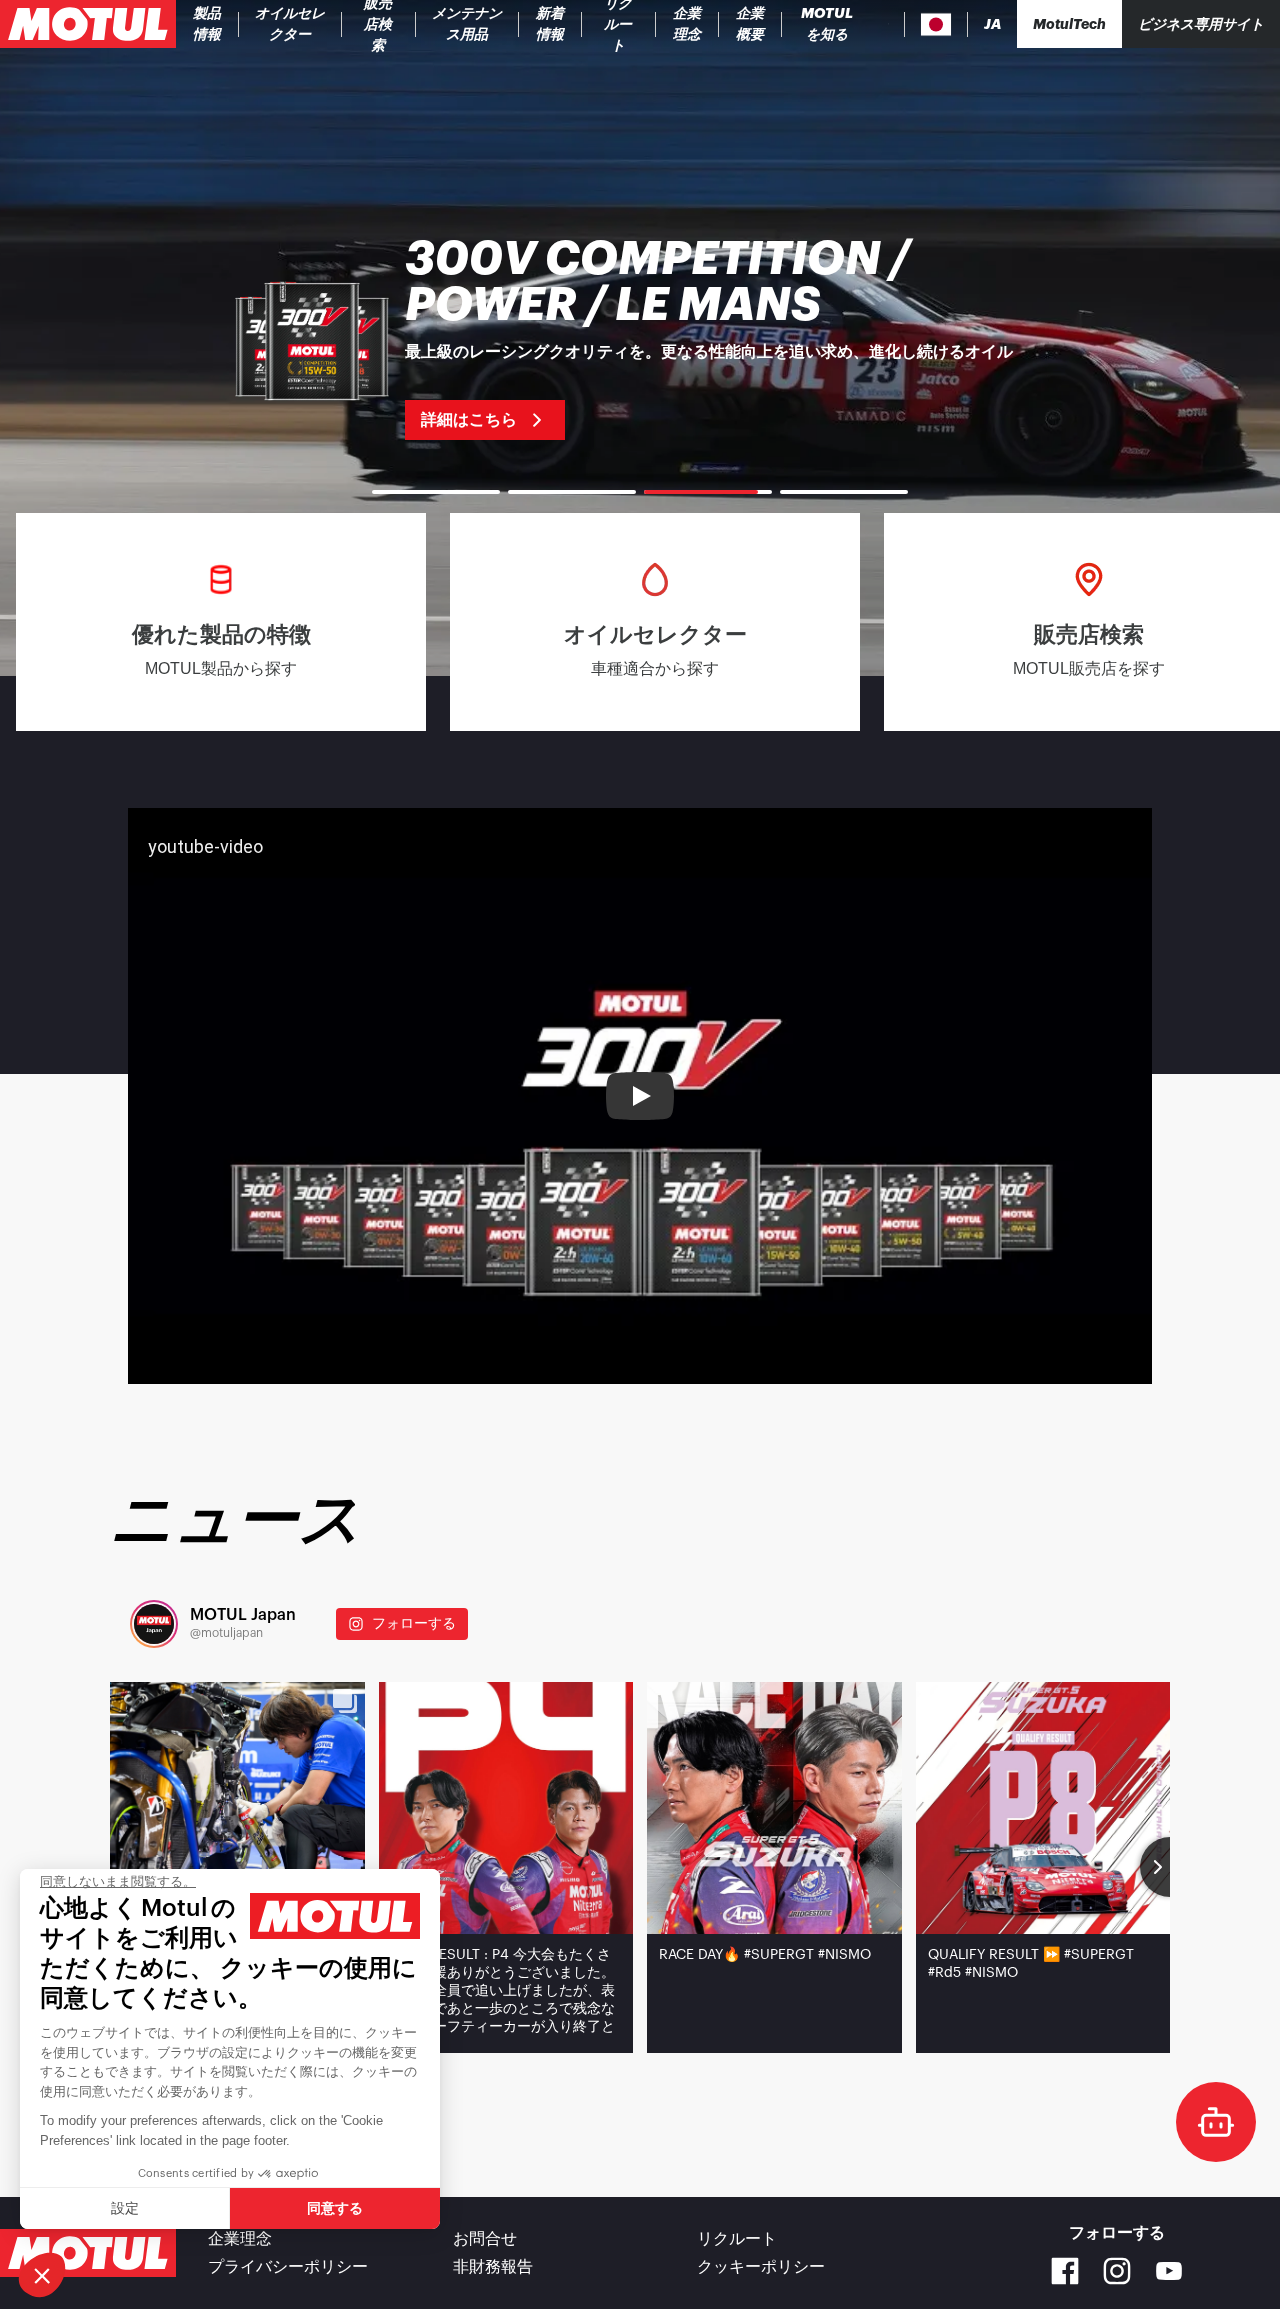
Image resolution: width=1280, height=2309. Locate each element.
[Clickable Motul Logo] (88, 24)
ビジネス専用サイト (1201, 24)
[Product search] (888, 24)
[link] (378, 24)
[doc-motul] (1216, 2122)
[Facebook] (1065, 2271)
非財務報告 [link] (493, 2267)
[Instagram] (1117, 2271)
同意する (335, 2208)
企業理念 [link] (240, 2239)
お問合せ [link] (485, 2239)
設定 (125, 2208)
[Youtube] (1169, 2271)
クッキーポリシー (761, 2267)
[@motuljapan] (154, 1624)
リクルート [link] (737, 2239)
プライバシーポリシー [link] (288, 2267)
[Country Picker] (936, 24)
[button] (42, 2275)
